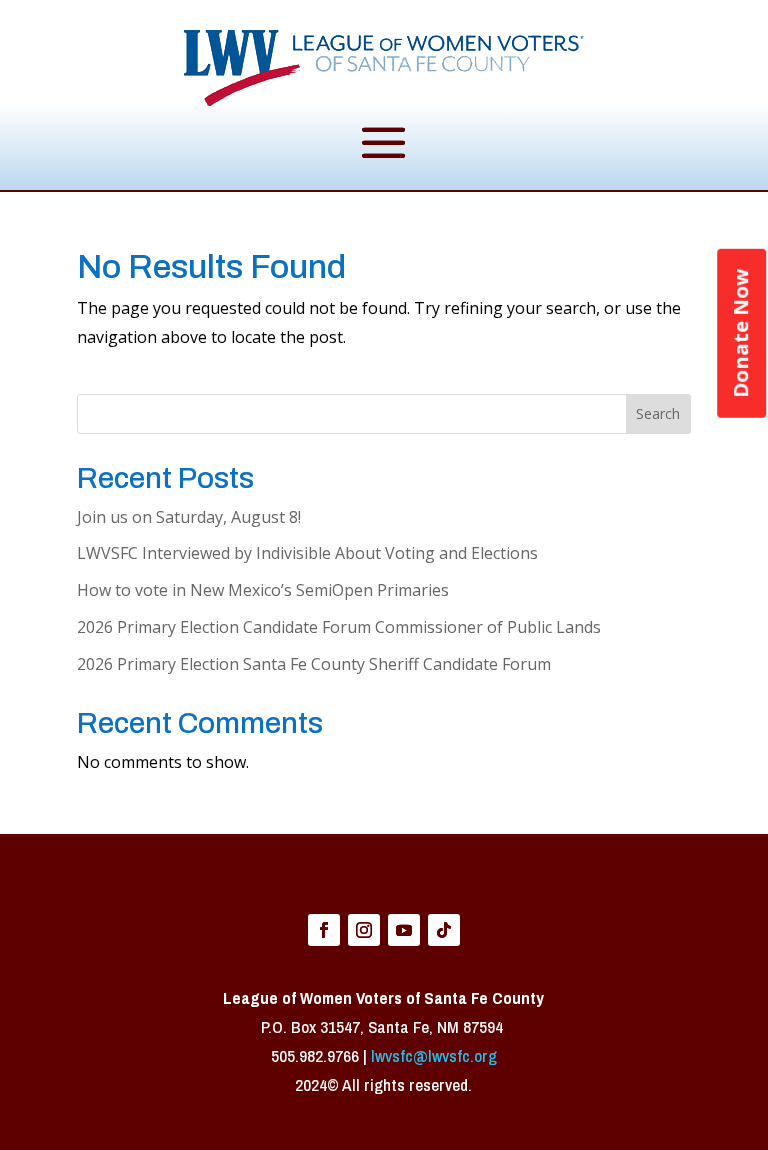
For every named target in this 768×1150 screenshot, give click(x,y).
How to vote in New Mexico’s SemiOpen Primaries (263, 590)
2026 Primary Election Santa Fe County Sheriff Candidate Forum (314, 664)
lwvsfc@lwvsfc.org (434, 1055)
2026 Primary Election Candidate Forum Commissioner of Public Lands (339, 627)
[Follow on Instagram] (364, 930)
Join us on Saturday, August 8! (189, 517)
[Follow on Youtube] (404, 930)
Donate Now (740, 333)
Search (658, 413)
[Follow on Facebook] (324, 930)
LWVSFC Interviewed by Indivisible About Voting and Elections (307, 553)
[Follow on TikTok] (444, 930)
